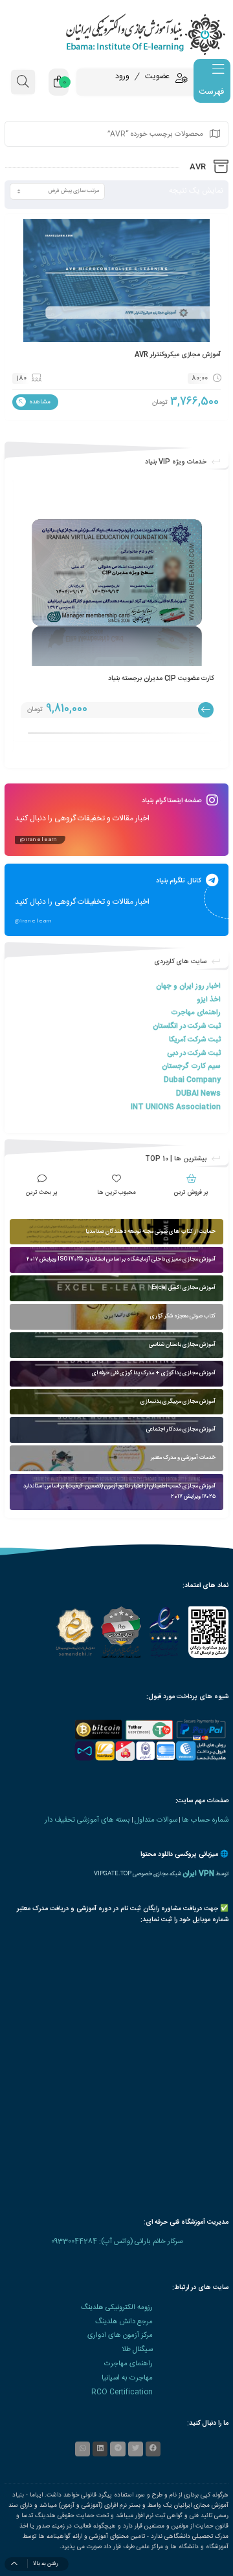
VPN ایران (198, 1874)
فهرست (211, 92)
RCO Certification (122, 2392)
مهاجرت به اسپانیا (127, 2378)
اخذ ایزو (209, 1000)
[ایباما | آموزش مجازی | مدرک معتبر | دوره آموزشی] (116, 34)
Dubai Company (192, 1080)
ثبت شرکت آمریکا (195, 1040)
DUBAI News (198, 1093)
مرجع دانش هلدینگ (124, 2322)
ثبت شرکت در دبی (194, 1053)
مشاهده (39, 402)
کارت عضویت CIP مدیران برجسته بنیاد (161, 678)
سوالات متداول (156, 1820)
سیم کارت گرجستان (191, 1066)
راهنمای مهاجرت (196, 1013)
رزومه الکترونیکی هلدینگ (117, 2307)
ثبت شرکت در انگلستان (187, 1026)
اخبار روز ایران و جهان (188, 986)
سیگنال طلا (137, 2349)
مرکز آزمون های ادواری (120, 2335)
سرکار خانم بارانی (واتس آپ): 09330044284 (117, 2241)
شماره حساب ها (205, 1820)
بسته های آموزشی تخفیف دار (87, 1820)
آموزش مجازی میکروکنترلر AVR (178, 355)
